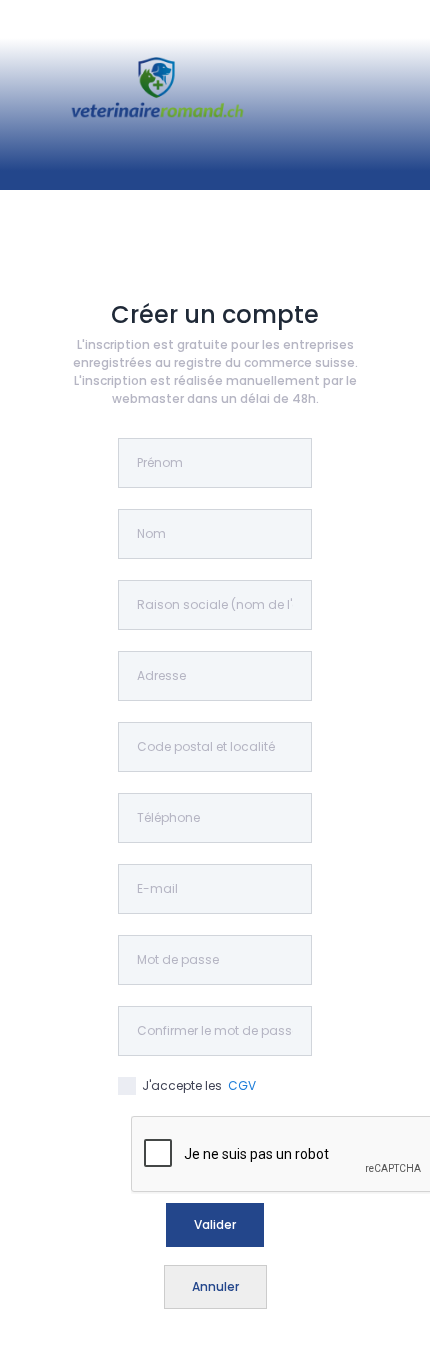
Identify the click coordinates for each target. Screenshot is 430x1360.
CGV (242, 1085)
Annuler (215, 1286)
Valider (215, 1224)
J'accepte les (196, 1085)
